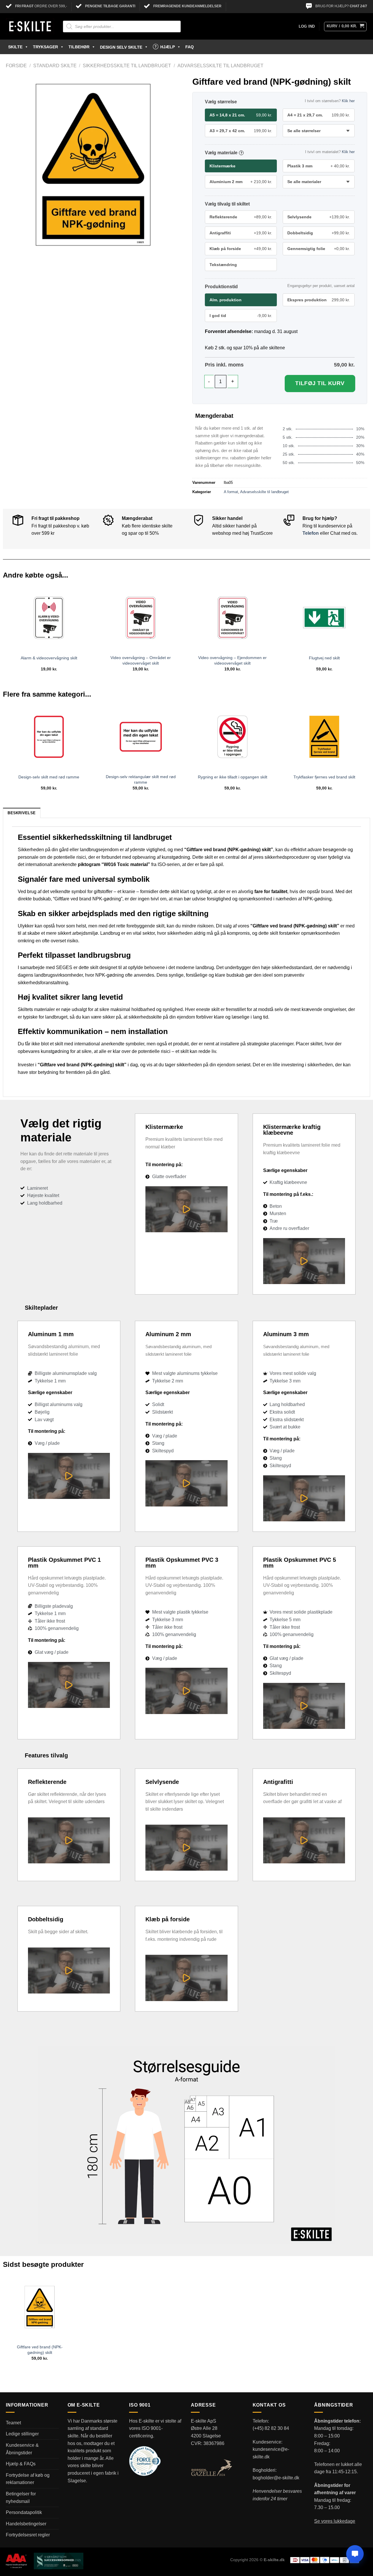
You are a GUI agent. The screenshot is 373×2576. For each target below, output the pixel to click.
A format (231, 492)
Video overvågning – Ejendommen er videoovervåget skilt (232, 660)
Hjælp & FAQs (21, 2464)
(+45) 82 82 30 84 (271, 2428)
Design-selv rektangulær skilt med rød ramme (141, 779)
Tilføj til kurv (320, 383)
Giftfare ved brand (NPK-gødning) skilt (40, 2350)
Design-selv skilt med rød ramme (49, 777)
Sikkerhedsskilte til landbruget (127, 66)
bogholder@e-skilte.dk (276, 2478)
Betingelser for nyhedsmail (21, 2498)
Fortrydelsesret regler (28, 2535)
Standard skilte (55, 66)
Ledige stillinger (22, 2434)
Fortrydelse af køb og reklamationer (28, 2479)
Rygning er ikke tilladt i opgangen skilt (233, 777)
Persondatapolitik (24, 2512)
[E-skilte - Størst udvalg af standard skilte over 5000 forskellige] (30, 26)
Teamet (13, 2423)
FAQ (190, 47)
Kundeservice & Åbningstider (22, 2449)
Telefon (311, 533)
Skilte (15, 47)
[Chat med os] (355, 2554)
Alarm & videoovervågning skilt (49, 658)
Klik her (348, 101)
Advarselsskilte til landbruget (220, 66)
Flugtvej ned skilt (324, 658)
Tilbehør (79, 47)
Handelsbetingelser (26, 2524)
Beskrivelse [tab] (22, 813)
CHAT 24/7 (358, 6)
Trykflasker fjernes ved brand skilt (324, 777)
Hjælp (168, 47)
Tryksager (45, 47)
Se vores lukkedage (335, 2521)
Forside (16, 66)
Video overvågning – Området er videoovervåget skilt (141, 660)
